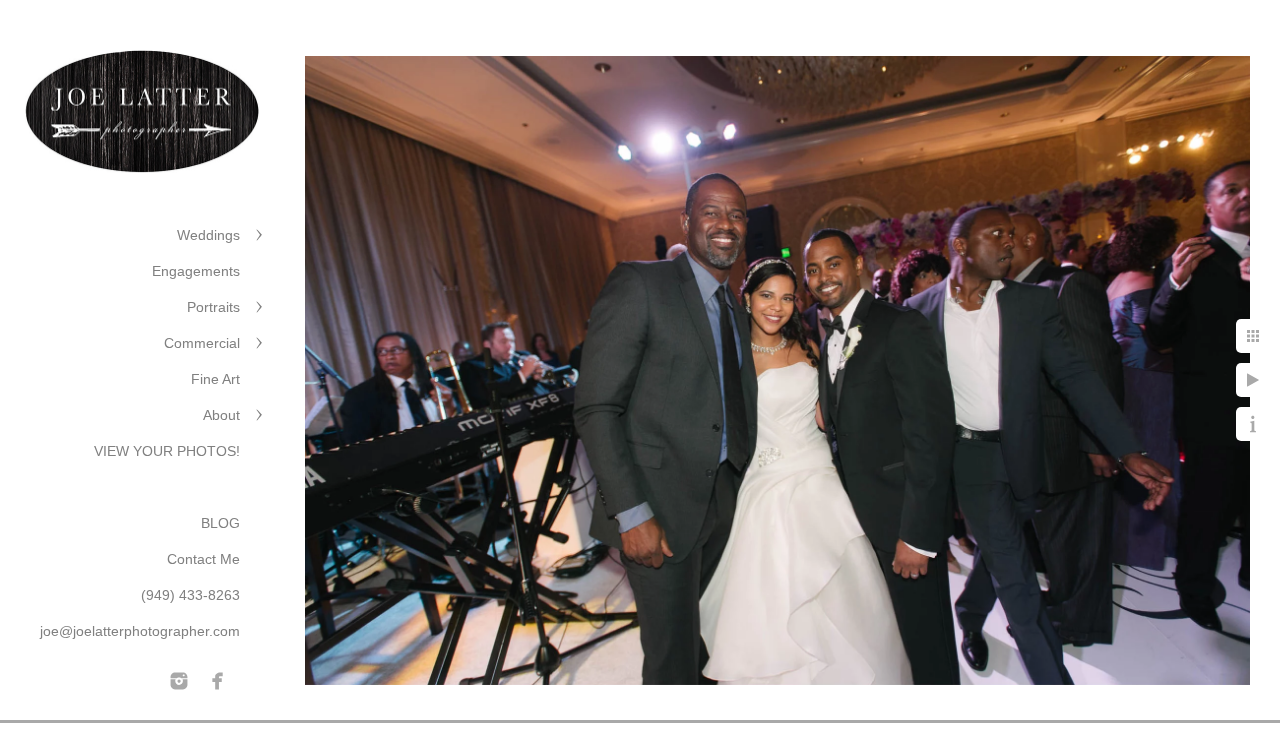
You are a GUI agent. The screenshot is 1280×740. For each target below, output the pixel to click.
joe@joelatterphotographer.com (140, 631)
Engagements (196, 271)
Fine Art (215, 379)
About (221, 415)
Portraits (213, 307)
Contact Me (203, 559)
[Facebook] (218, 681)
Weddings (208, 235)
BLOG (220, 523)
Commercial (202, 343)
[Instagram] (179, 681)
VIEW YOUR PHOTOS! (167, 451)
